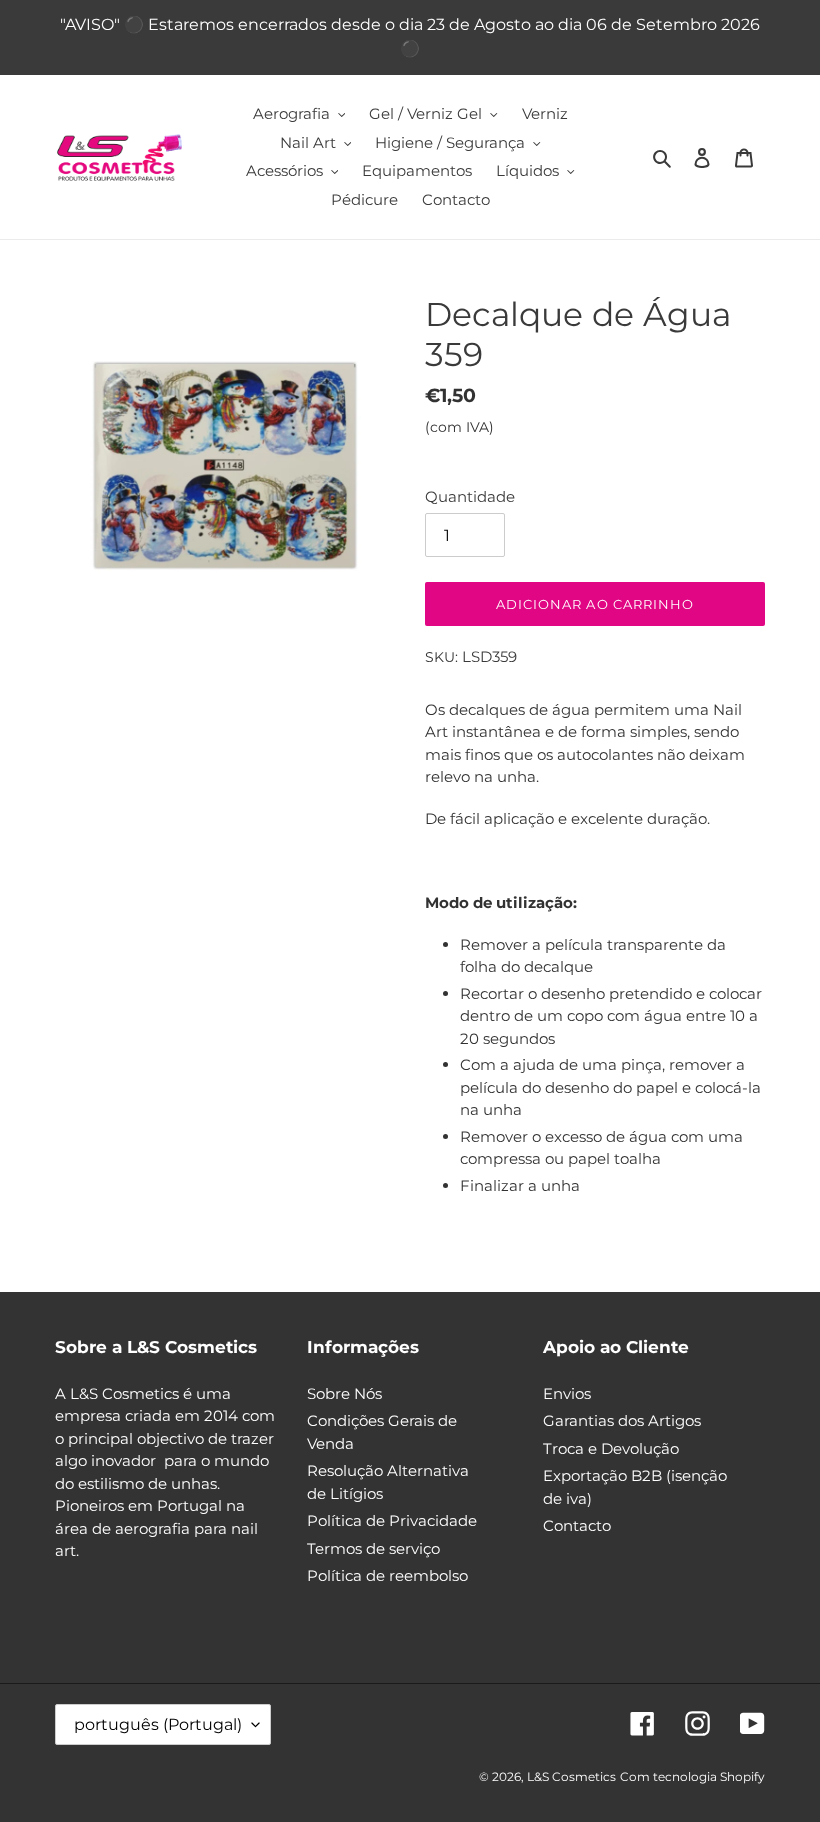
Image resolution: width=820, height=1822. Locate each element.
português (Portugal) (158, 1724)
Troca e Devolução (611, 1448)
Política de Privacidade (392, 1520)
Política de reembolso (387, 1575)
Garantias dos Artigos (622, 1420)
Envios (567, 1393)
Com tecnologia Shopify (692, 1776)
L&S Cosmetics (571, 1776)
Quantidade (470, 496)
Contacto (577, 1525)
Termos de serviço (373, 1548)
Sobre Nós (344, 1393)
